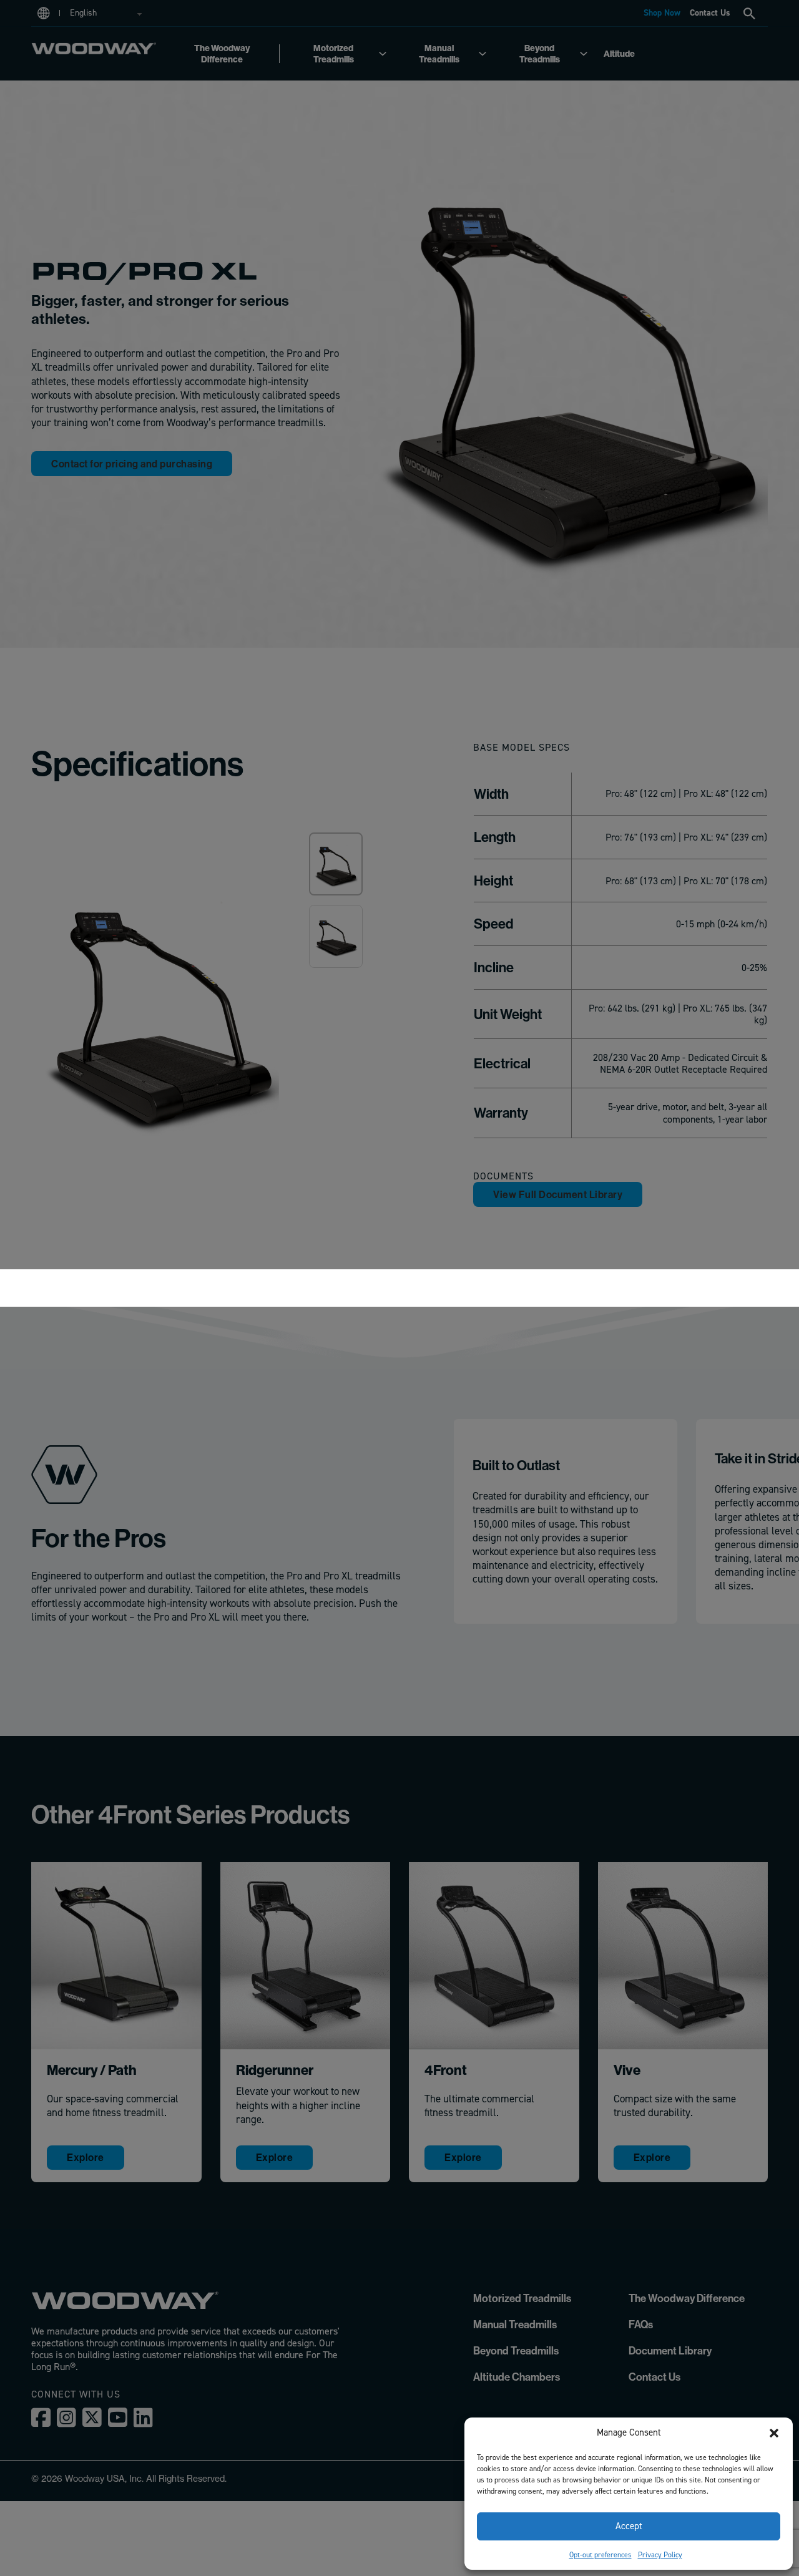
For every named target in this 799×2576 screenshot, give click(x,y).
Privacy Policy (660, 2555)
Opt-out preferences (600, 2555)
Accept (629, 2526)
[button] (774, 2433)
